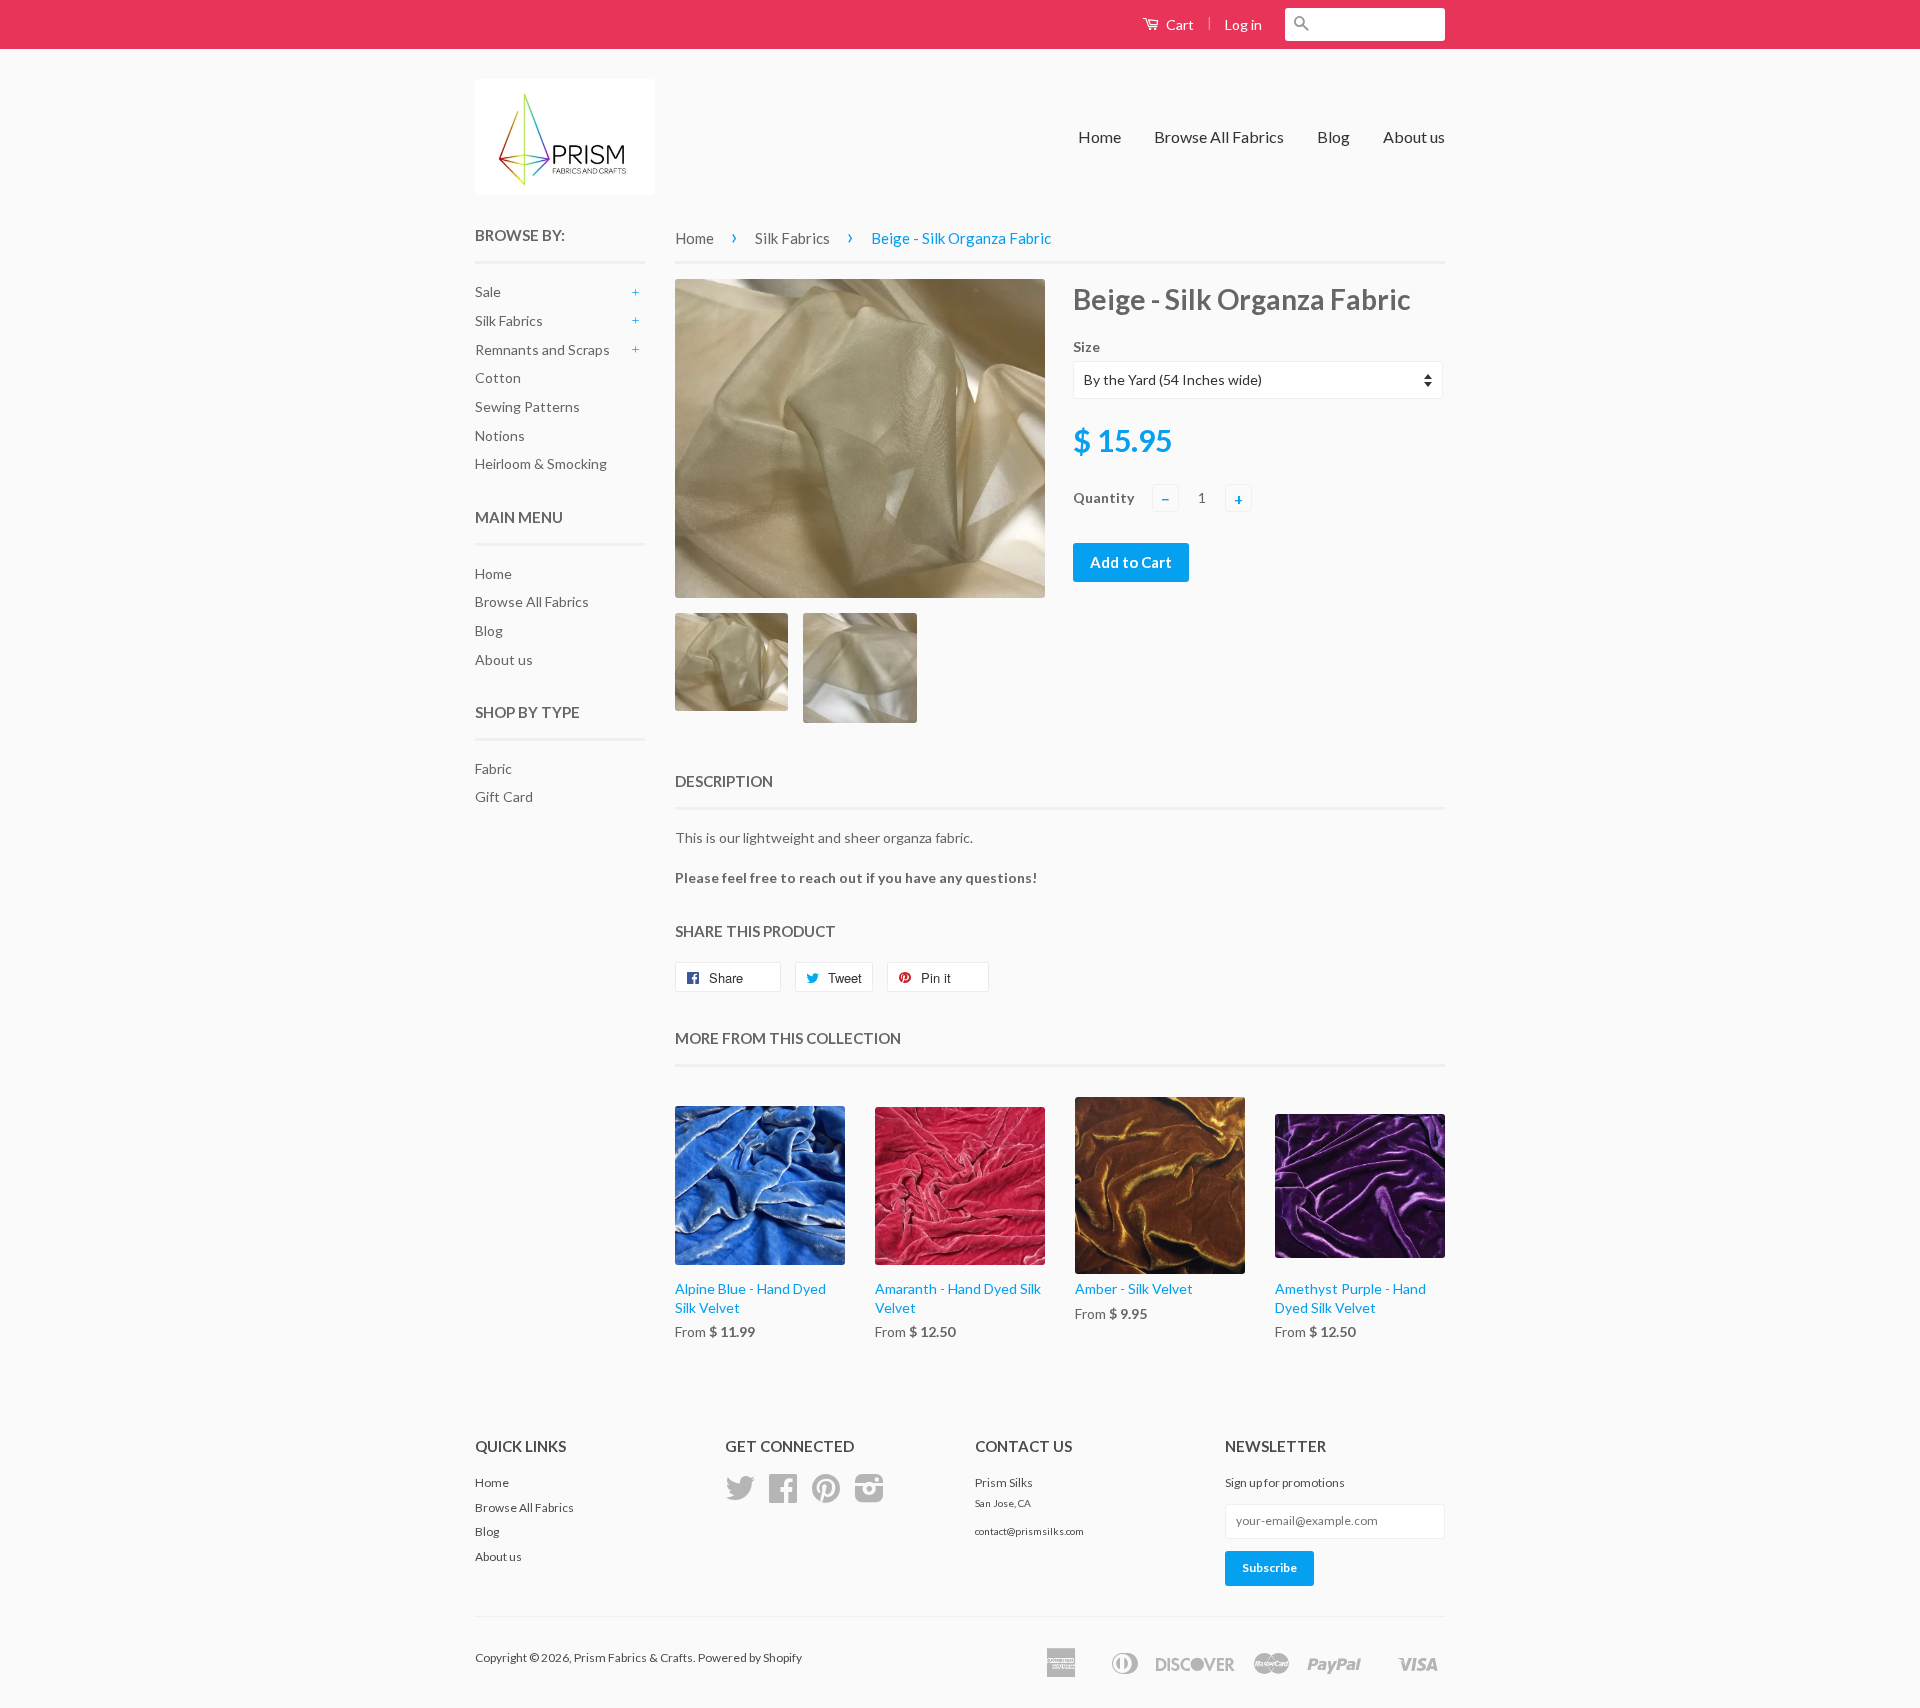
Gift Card (504, 796)
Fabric (493, 768)
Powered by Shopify (750, 1657)
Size (1086, 346)
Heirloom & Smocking (541, 463)
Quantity (1103, 497)
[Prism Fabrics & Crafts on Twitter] (740, 1495)
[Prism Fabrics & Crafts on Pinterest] (826, 1495)
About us (1414, 136)
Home (1099, 136)
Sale (488, 291)
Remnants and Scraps (542, 349)
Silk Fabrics (509, 320)
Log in (1243, 24)
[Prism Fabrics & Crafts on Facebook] (783, 1495)
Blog (1333, 136)
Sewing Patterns (527, 406)
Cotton (498, 377)
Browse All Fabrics (1219, 136)
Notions (500, 435)
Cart (1178, 24)
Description (724, 781)
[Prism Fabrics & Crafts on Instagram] (869, 1495)
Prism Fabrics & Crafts (633, 1657)
